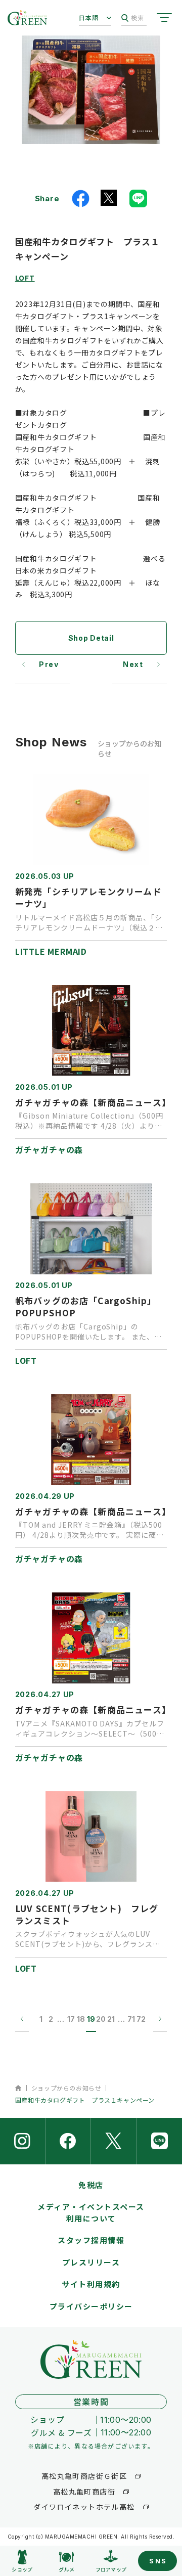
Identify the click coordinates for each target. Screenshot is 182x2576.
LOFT (25, 278)
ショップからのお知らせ (66, 2088)
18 (81, 2019)
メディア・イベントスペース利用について (91, 2212)
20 (101, 2019)
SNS (158, 2561)
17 (71, 2019)
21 (111, 2019)
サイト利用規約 (91, 2284)
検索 (138, 17)
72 (141, 2019)
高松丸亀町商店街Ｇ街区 (84, 2476)
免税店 (91, 2185)
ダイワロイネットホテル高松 (84, 2507)
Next (133, 664)
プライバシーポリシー (91, 2306)
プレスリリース (91, 2262)
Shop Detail (91, 638)
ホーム (18, 2088)
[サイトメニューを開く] (164, 18)
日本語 (89, 17)
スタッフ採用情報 (91, 2240)
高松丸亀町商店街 (84, 2492)
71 (131, 2019)
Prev (49, 664)
